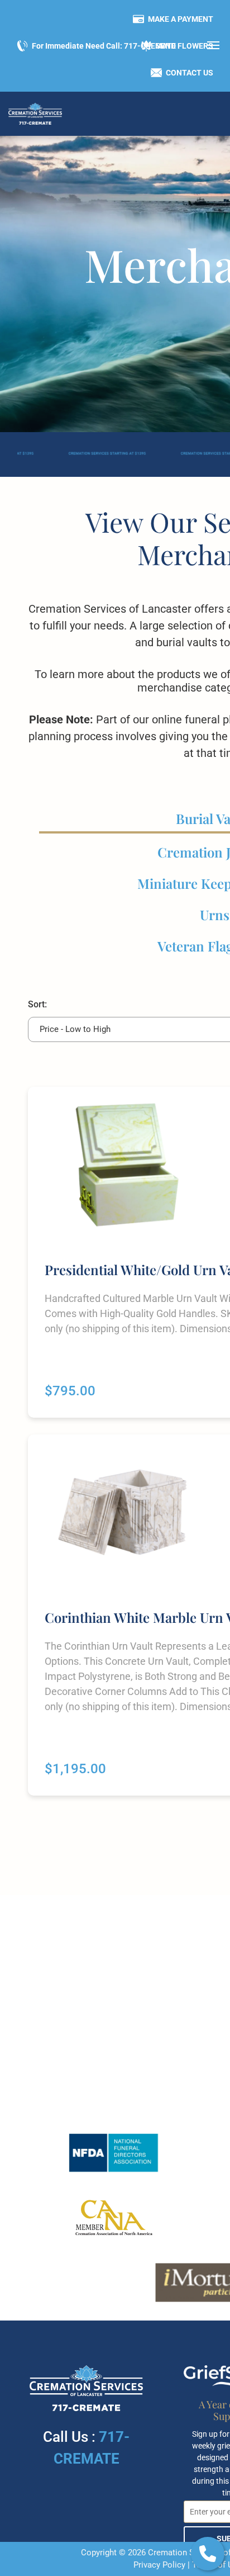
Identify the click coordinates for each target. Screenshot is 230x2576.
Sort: (37, 1004)
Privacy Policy (159, 2565)
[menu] (213, 45)
